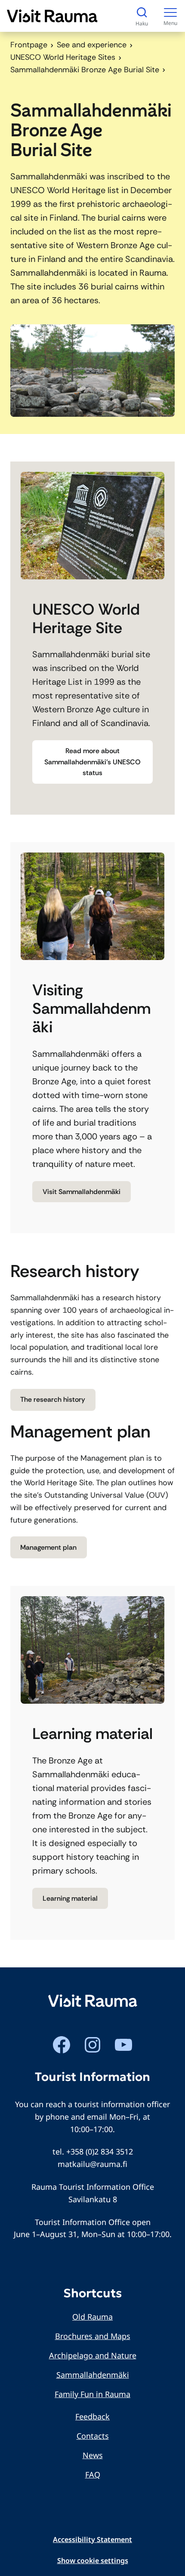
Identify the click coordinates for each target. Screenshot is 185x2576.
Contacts (93, 2436)
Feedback (92, 2416)
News (93, 2455)
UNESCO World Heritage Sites (63, 57)
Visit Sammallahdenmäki (82, 1192)
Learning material (70, 1898)
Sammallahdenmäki (93, 2375)
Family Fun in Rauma (92, 2394)
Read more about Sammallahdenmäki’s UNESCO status (92, 762)
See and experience (92, 45)
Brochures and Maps (93, 2336)
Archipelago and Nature (93, 2355)
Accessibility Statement (92, 2539)
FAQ (93, 2474)
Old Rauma (92, 2317)
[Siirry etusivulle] (52, 16)
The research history (53, 1399)
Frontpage (29, 45)
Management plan (48, 1547)
